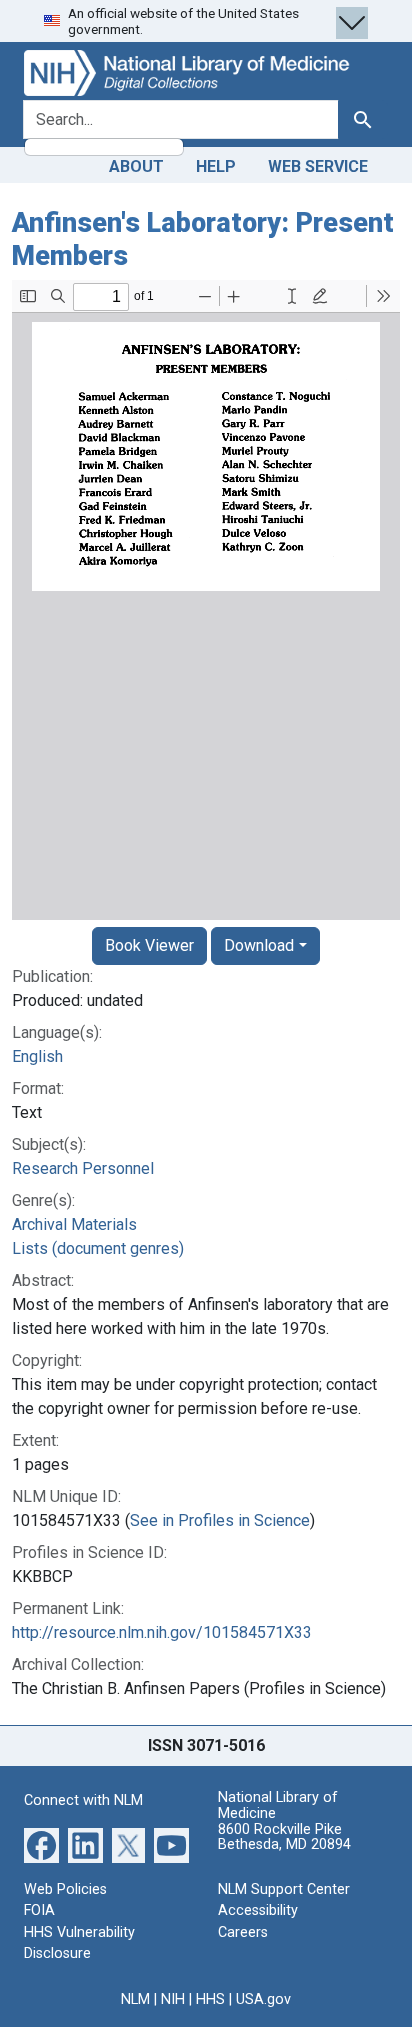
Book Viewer (149, 945)
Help (216, 166)
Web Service (318, 166)
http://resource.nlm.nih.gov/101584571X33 (162, 1632)
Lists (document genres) (98, 1248)
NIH (173, 1999)
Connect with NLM (83, 1800)
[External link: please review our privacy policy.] (41, 1843)
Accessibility (258, 1910)
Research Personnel (83, 1168)
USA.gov (263, 1999)
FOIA (39, 1910)
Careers (243, 1932)
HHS (210, 1999)
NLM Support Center (284, 1889)
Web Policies (65, 1889)
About (136, 166)
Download (259, 945)
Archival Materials (74, 1224)
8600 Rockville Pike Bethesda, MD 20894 (284, 1837)
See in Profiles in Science (220, 1520)
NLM (135, 1999)
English (37, 1056)
